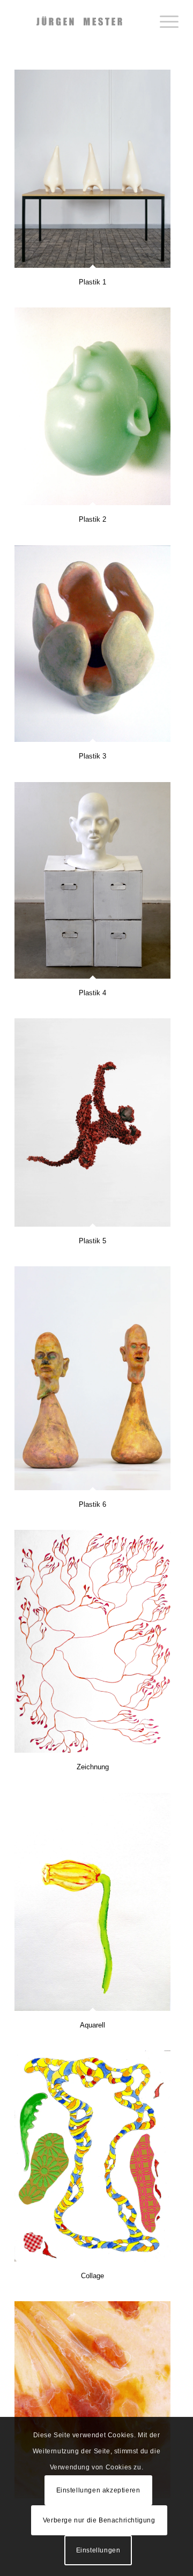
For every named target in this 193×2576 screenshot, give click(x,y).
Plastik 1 (92, 282)
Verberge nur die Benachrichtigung (99, 2520)
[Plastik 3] (92, 644)
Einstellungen (98, 2550)
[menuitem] (164, 21)
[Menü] (164, 21)
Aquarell (92, 2025)
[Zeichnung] (92, 1641)
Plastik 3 (92, 756)
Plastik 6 (92, 1504)
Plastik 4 (92, 993)
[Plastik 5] (92, 1122)
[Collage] (92, 2156)
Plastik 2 (92, 519)
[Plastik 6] (92, 1378)
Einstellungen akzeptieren (98, 2490)
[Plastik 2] (92, 406)
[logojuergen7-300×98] (80, 21)
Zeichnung (93, 1767)
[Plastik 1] (92, 169)
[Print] (92, 2400)
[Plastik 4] (92, 880)
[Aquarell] (92, 1902)
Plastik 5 (92, 1241)
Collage (92, 2276)
